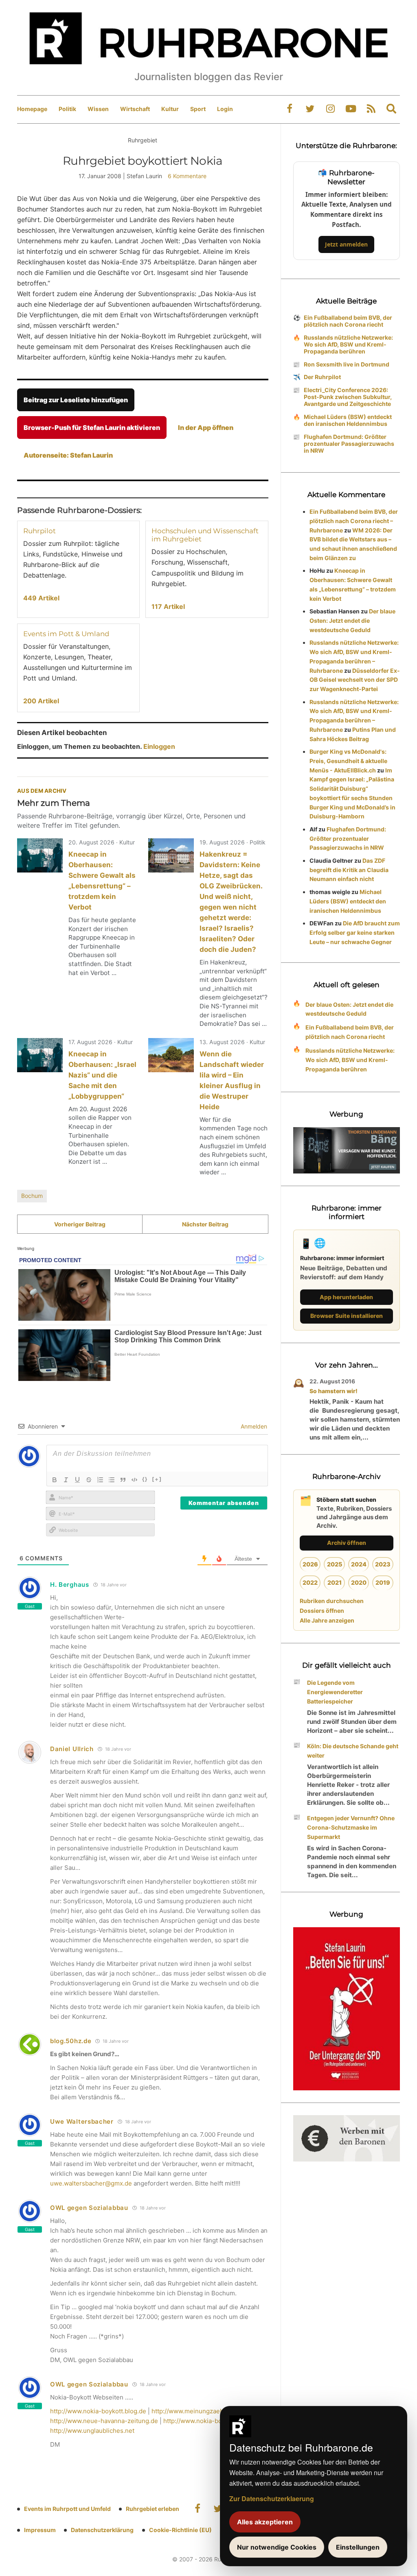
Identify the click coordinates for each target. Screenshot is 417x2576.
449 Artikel (41, 598)
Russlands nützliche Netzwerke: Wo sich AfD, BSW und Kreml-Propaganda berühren (348, 344)
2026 (310, 1564)
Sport (198, 109)
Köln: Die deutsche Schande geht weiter (353, 1751)
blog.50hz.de (71, 2041)
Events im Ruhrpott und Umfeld (67, 2509)
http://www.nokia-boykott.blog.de (98, 2411)
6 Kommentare (187, 176)
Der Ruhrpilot (322, 377)
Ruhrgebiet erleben (153, 2509)
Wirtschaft (135, 109)
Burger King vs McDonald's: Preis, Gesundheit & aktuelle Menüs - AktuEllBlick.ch (348, 761)
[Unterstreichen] (77, 1480)
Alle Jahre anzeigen (327, 1620)
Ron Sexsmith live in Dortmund (347, 364)
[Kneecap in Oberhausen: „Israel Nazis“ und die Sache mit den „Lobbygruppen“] (40, 1055)
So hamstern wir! (334, 1391)
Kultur (170, 109)
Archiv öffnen (347, 1543)
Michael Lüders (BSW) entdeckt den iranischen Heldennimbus (348, 420)
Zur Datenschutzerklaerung (272, 2499)
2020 (359, 1582)
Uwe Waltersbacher (82, 2121)
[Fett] (55, 1480)
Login (225, 109)
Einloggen (159, 746)
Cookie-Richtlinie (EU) (180, 2530)
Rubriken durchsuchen (332, 1601)
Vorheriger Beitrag (80, 1224)
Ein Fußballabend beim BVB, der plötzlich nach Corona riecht (348, 321)
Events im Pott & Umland (66, 634)
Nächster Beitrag (205, 1224)
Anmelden (253, 1426)
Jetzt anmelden (346, 244)
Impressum (40, 2530)
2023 (383, 1564)
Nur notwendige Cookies (277, 2547)
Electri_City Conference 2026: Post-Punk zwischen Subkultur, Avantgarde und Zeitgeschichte (348, 397)
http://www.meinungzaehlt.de (194, 2411)
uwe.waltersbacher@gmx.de (91, 2183)
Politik (67, 109)
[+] (157, 1479)
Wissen (98, 109)
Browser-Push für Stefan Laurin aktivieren (92, 428)
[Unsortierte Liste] (112, 1480)
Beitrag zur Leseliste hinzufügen (76, 400)
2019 (383, 1582)
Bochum (32, 1196)
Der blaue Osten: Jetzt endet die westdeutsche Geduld (352, 621)
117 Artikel (168, 606)
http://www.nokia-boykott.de (204, 2421)
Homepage (32, 109)
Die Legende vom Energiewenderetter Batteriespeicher (335, 1692)
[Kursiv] (66, 1480)
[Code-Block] (134, 1480)
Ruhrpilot (40, 531)
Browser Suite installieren (347, 1316)
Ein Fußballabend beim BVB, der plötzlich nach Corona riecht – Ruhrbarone (354, 521)
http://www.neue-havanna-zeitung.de (104, 2421)
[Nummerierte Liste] (100, 1480)
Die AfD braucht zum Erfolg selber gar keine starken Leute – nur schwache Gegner (355, 932)
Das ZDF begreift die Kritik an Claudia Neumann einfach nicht (349, 870)
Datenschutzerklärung (102, 2530)
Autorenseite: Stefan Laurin (68, 455)
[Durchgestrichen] (89, 1480)
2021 (335, 1582)
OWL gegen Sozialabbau (89, 2208)
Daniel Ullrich (72, 1749)
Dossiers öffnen (322, 1611)
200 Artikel (41, 701)
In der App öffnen (206, 428)
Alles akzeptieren (265, 2522)
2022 (310, 1582)
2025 (335, 1564)
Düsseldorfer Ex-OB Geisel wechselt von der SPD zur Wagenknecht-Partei (355, 680)
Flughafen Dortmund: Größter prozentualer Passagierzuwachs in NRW (349, 444)
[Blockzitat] (123, 1480)
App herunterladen (346, 1297)
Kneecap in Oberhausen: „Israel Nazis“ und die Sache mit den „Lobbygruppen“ (102, 1075)
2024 (359, 1564)
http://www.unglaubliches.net (92, 2431)
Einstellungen (358, 2547)
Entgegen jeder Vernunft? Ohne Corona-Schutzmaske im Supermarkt (351, 1827)
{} (145, 1479)
